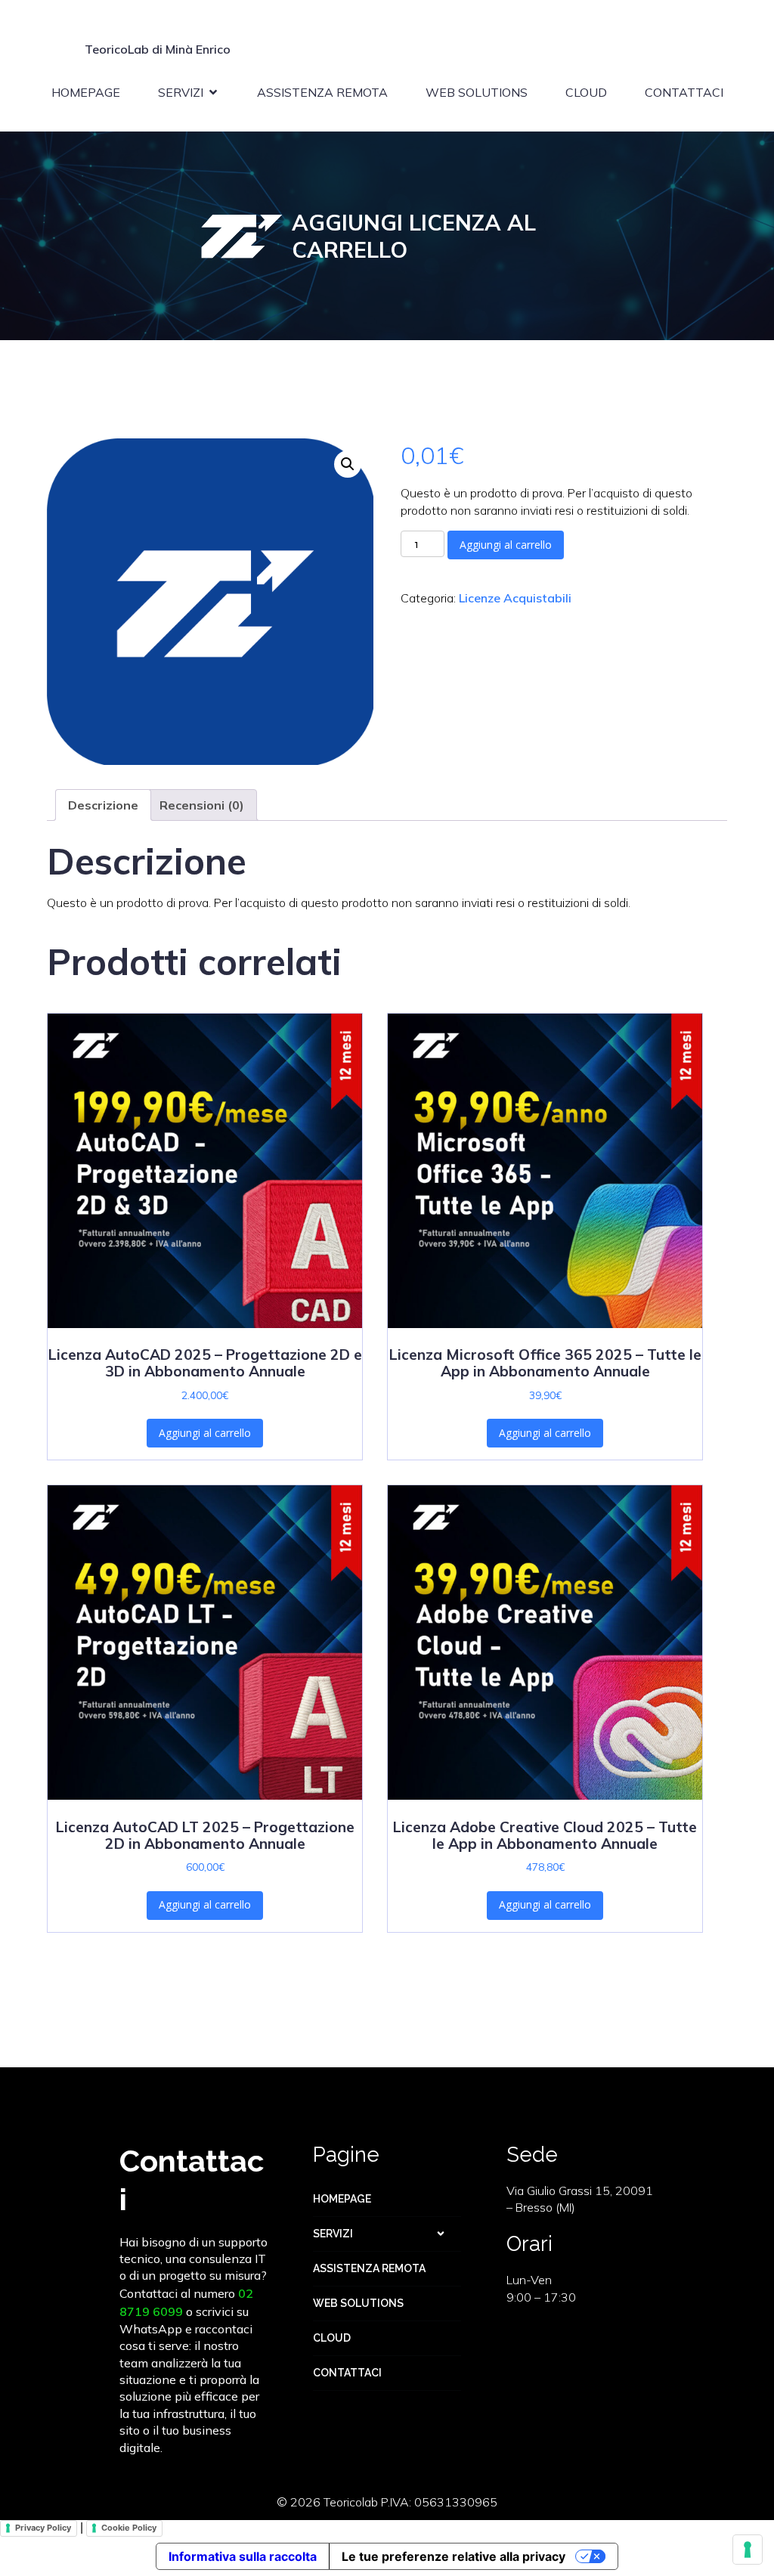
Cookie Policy (129, 2528)
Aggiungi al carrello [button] (205, 1433)
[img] (441, 2234)
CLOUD (586, 92)
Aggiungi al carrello (506, 545)
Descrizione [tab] (103, 805)
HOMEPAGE (86, 92)
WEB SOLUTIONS (477, 92)
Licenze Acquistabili (515, 598)
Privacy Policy (43, 2528)
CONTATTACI (684, 92)
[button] (348, 464)
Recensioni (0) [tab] (202, 805)
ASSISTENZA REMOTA (322, 92)
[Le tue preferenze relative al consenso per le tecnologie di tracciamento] (748, 2550)
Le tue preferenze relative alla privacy (454, 2556)
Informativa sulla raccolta (243, 2556)
